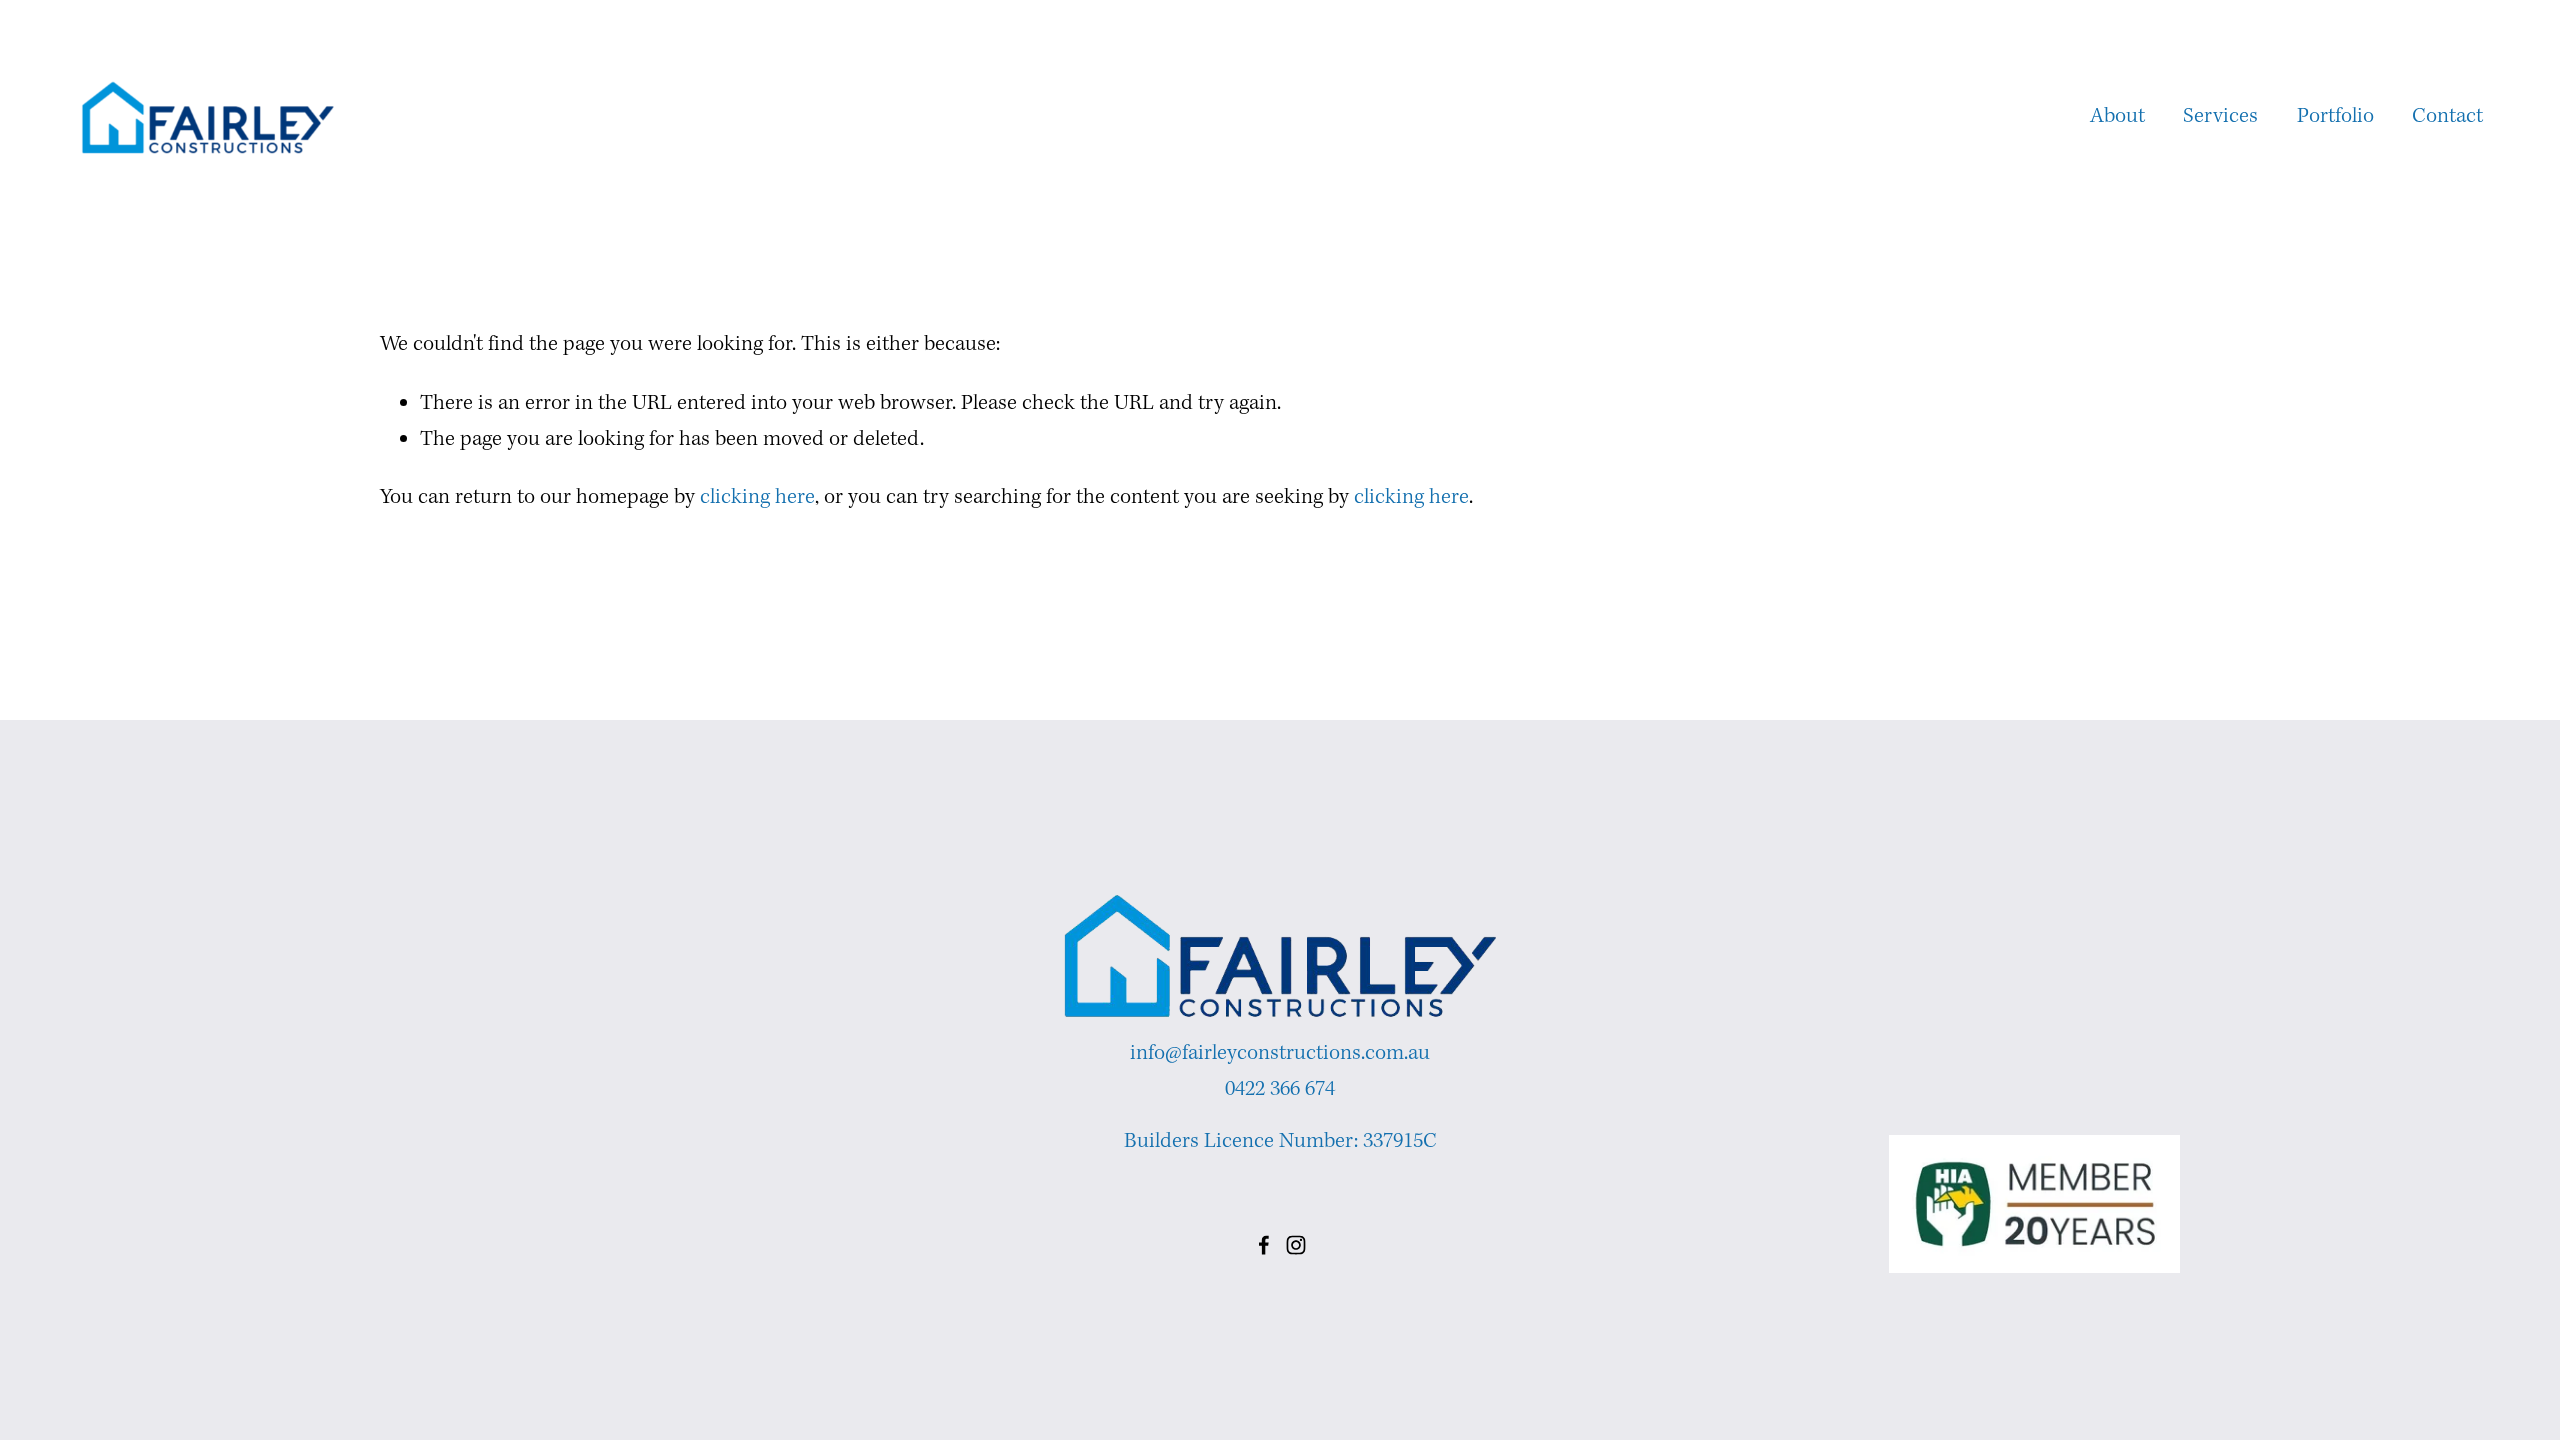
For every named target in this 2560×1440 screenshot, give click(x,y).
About (2117, 116)
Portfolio (2335, 116)
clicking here (757, 497)
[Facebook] (1264, 1245)
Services (2220, 116)
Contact (2447, 116)
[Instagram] (1296, 1245)
